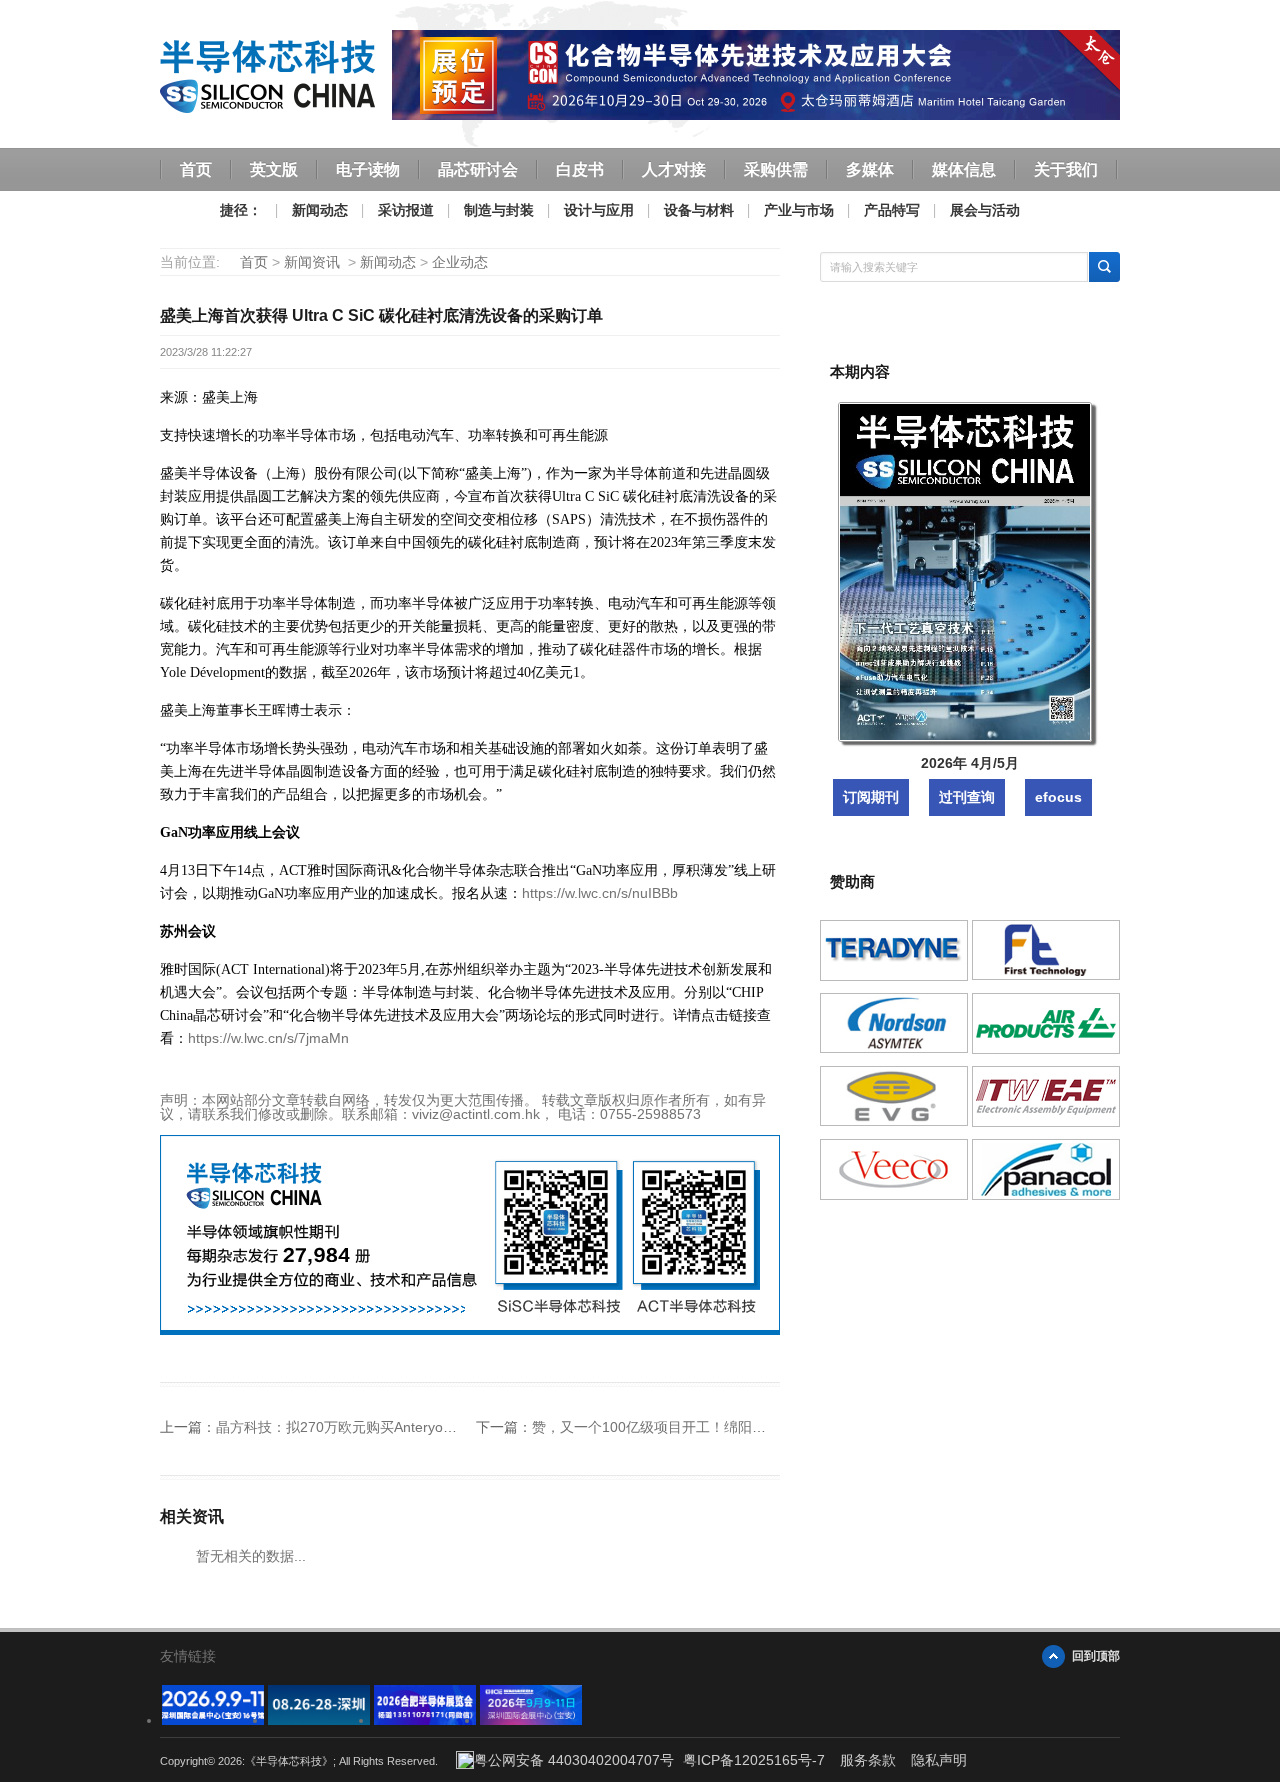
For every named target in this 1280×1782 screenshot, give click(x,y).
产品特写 (892, 210)
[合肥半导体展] (425, 1720)
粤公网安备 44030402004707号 (574, 1760)
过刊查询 (967, 797)
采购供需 (776, 169)
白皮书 (580, 169)
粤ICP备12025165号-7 (754, 1760)
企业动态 (460, 262)
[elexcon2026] (213, 1720)
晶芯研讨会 (478, 169)
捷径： (241, 210)
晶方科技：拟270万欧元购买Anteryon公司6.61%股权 (381, 1427)
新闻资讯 (312, 262)
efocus (1058, 797)
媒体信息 (964, 169)
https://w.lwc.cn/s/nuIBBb (600, 893)
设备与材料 (699, 210)
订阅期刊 (871, 797)
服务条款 (868, 1760)
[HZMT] (319, 1720)
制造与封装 (499, 210)
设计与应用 (599, 210)
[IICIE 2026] (531, 1720)
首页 (196, 169)
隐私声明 (939, 1760)
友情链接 (188, 1656)
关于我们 (1066, 169)
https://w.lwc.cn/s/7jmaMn (268, 1038)
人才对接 (674, 169)
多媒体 (870, 169)
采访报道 (406, 210)
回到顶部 (1096, 1656)
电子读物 (368, 169)
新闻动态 (320, 210)
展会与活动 (985, 210)
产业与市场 (799, 210)
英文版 (274, 169)
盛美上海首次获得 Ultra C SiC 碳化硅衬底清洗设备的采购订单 (381, 315)
